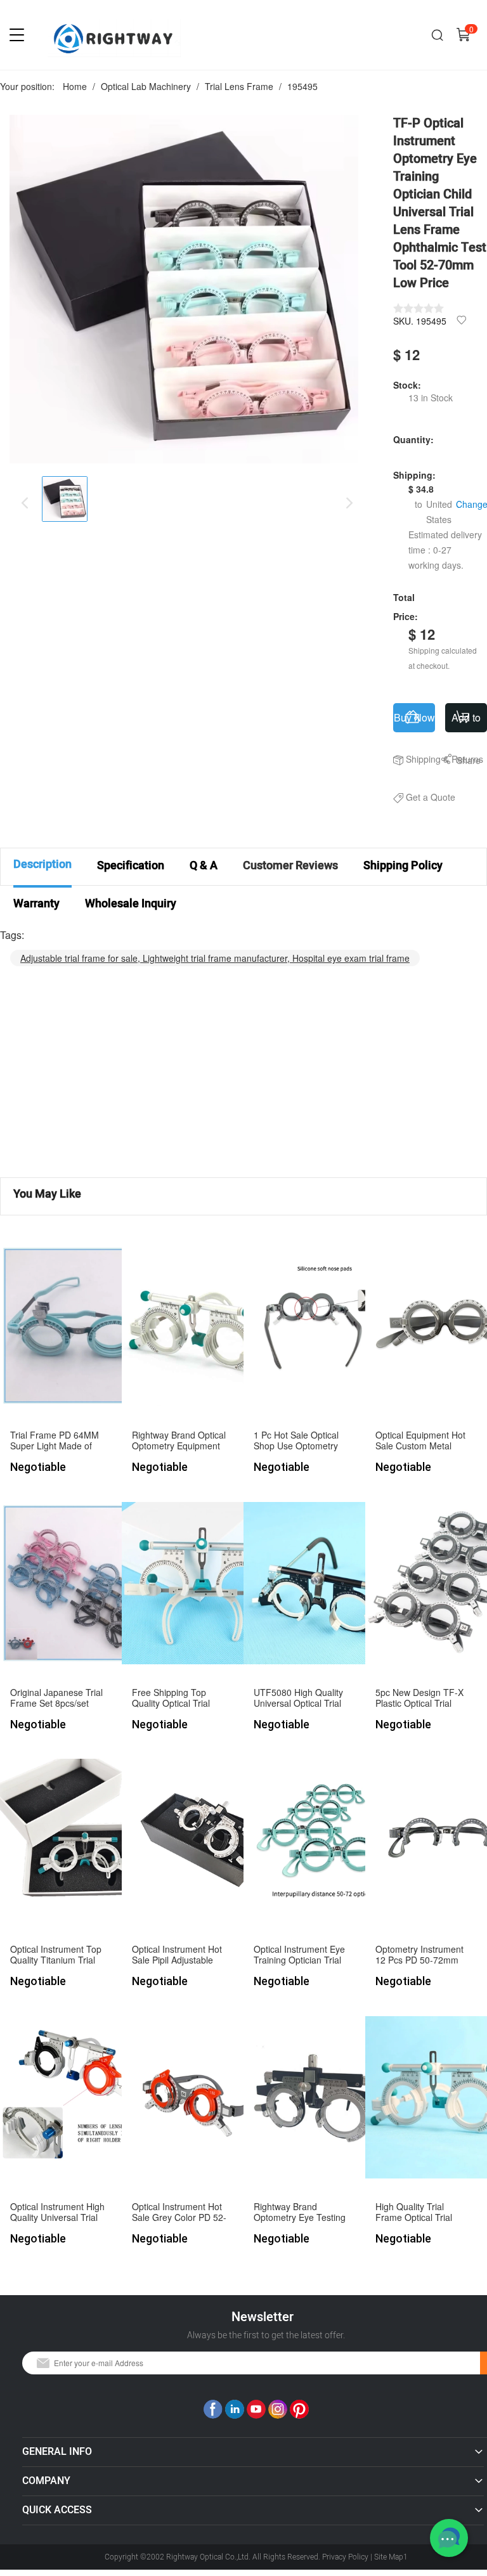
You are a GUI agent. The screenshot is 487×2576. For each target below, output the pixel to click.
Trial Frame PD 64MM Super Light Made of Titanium (55, 1441)
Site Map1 (391, 2557)
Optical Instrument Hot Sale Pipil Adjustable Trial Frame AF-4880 (177, 1955)
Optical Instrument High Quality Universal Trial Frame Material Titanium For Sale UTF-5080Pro (58, 2212)
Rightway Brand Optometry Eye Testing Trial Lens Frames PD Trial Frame (300, 2212)
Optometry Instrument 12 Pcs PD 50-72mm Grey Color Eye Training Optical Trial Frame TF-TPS (424, 1955)
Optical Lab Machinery (146, 86)
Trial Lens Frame (239, 86)
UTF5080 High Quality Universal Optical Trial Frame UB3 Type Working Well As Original (298, 1698)
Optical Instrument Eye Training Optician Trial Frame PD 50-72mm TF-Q (299, 1955)
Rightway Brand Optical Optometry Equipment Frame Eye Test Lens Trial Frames (179, 1441)
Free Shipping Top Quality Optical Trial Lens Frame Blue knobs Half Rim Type (180, 1698)
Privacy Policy (345, 2557)
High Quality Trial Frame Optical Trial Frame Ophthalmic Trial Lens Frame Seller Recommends (423, 2212)
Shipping (423, 759)
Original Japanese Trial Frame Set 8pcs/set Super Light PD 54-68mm (56, 1698)
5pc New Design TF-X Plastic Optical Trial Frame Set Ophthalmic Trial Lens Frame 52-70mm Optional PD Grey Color (421, 1698)
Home (75, 86)
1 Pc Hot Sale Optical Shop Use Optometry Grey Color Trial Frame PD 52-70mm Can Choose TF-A (300, 1441)
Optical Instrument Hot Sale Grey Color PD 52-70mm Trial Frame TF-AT (179, 2212)
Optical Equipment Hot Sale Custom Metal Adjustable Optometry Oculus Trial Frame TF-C (422, 1441)
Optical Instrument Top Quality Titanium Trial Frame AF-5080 (56, 1955)
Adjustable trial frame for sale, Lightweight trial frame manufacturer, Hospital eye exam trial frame (215, 958)
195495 (302, 86)
